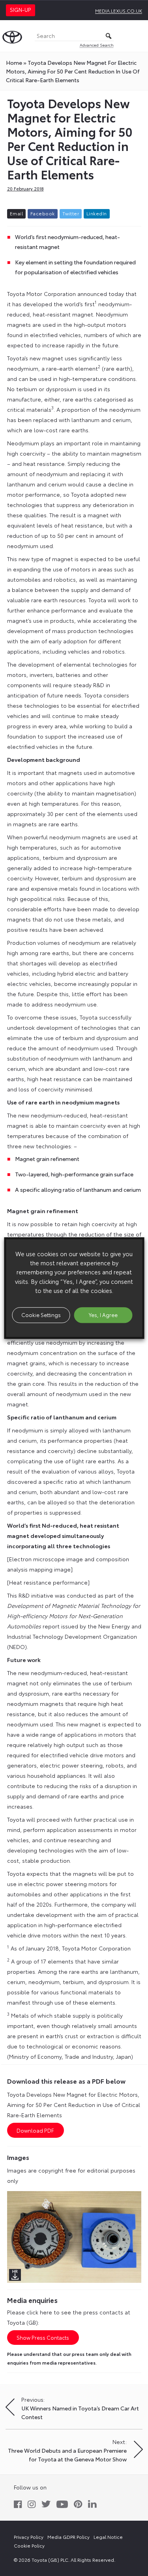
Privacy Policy (29, 2537)
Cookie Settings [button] (41, 1315)
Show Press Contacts (43, 2337)
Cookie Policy (29, 2545)
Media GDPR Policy (68, 2537)
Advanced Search (97, 45)
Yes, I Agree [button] (103, 1315)
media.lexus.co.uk (119, 10)
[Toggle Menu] (138, 36)
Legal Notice (108, 2537)
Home (14, 62)
